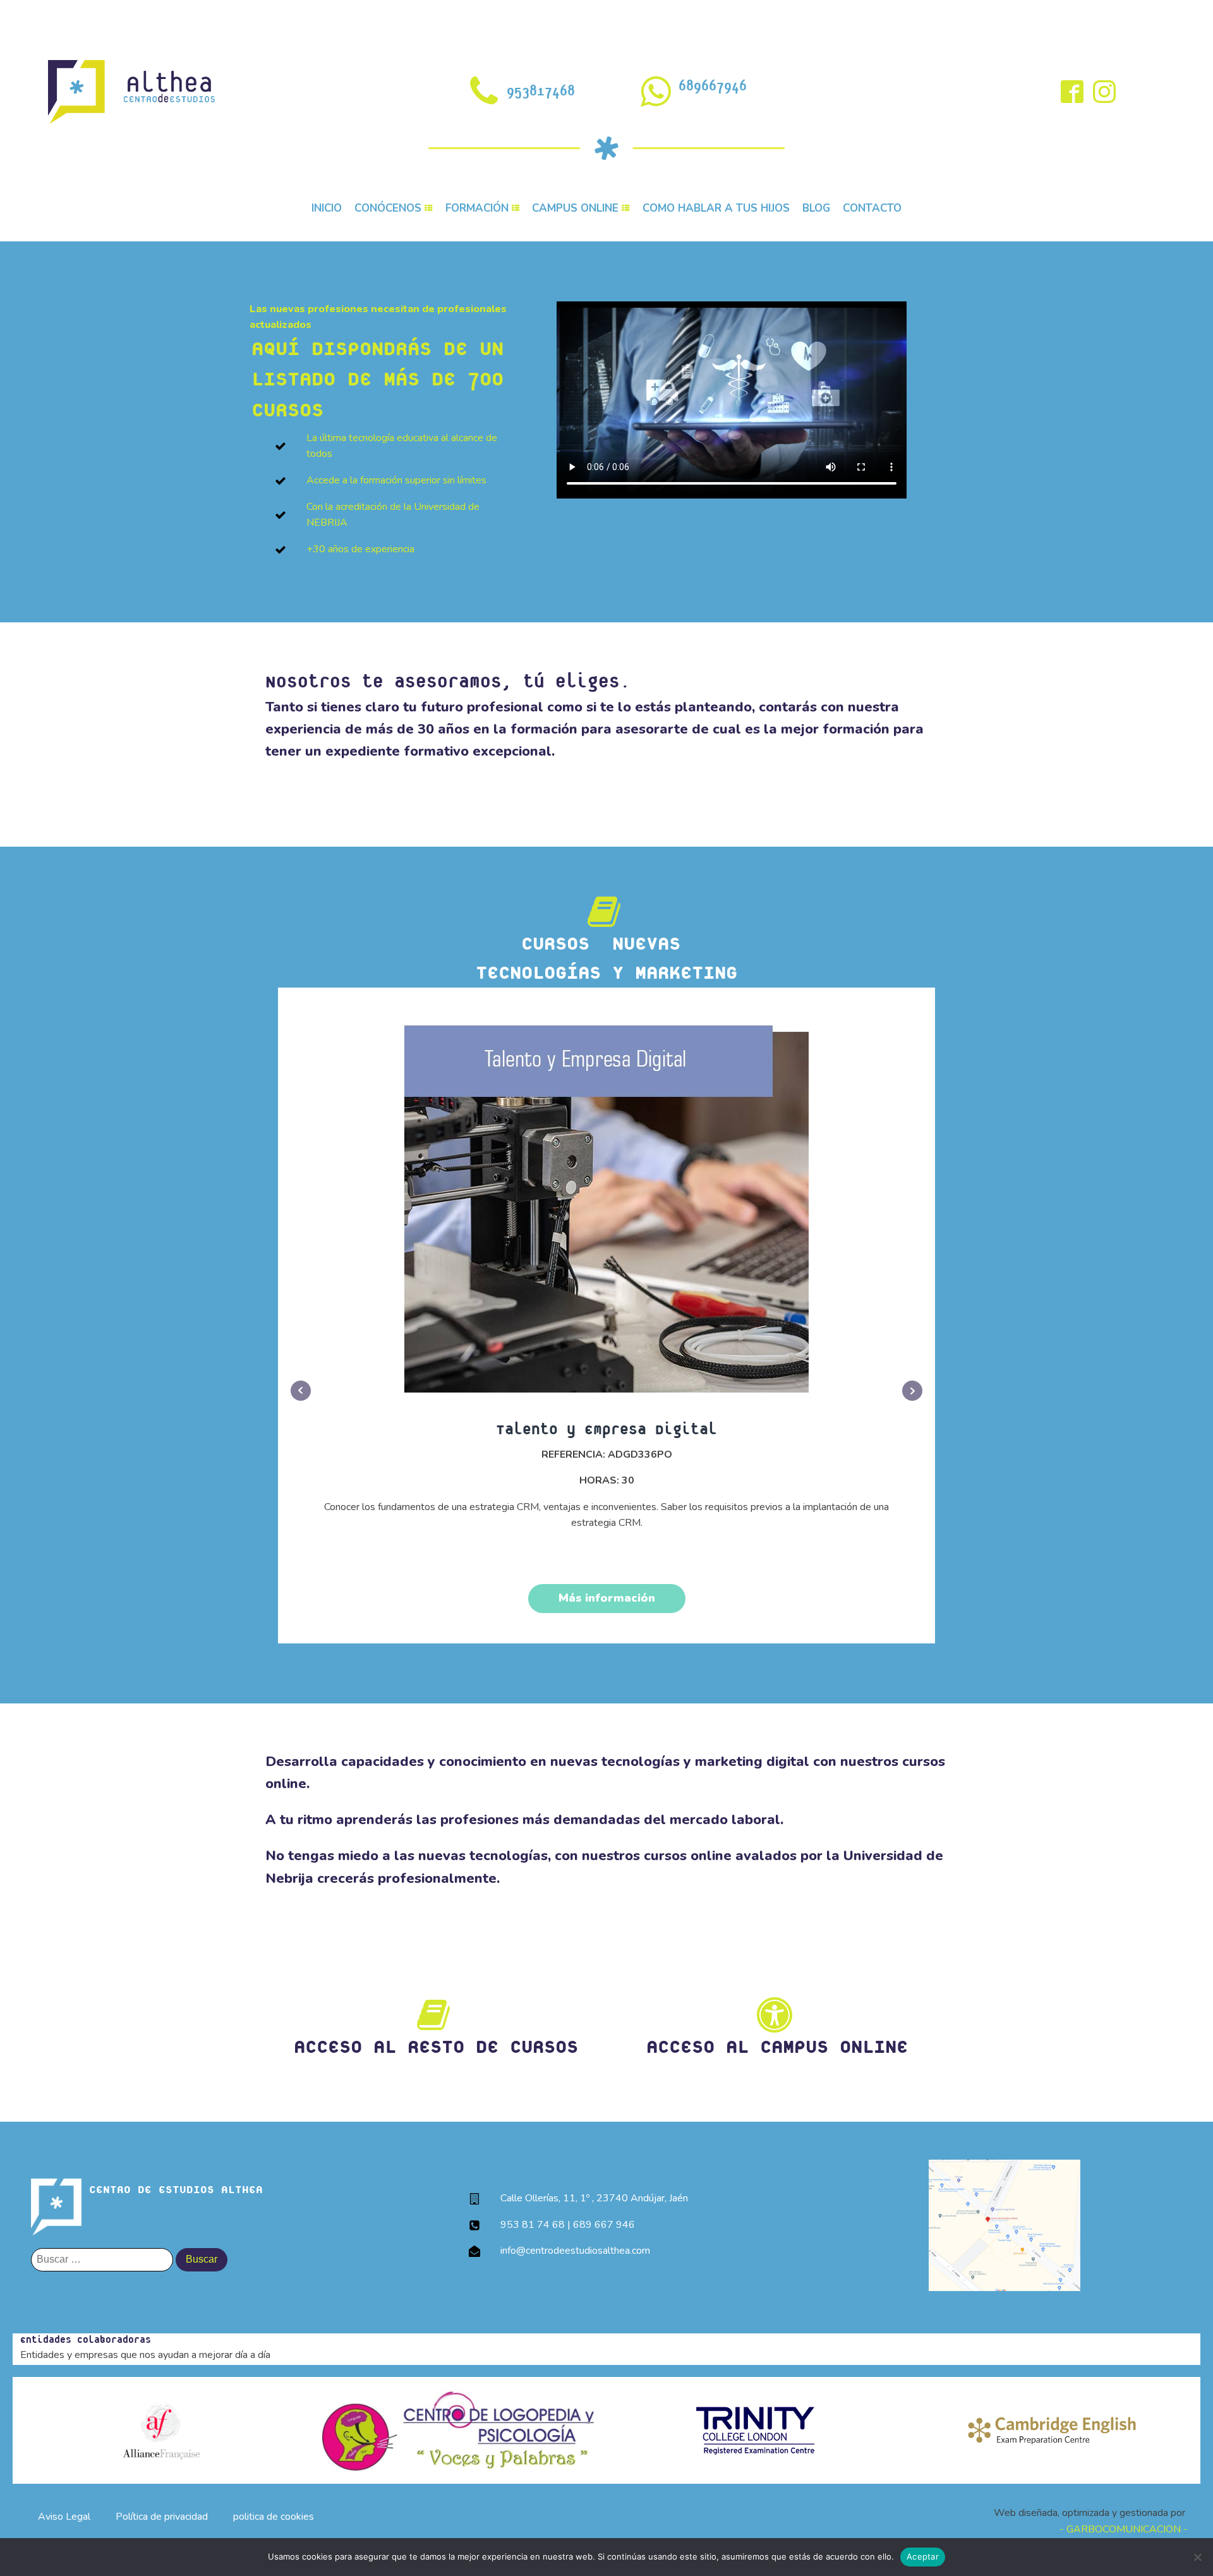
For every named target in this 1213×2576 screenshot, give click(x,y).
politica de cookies (274, 2517)
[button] (606, 941)
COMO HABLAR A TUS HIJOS (716, 208)
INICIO (327, 208)
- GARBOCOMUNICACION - (1124, 2529)
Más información (607, 1598)
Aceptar (923, 2556)
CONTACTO (872, 208)
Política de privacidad (162, 2517)
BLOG (816, 208)
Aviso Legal (64, 2517)
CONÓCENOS (388, 208)
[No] (1197, 2557)
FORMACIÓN (477, 208)
